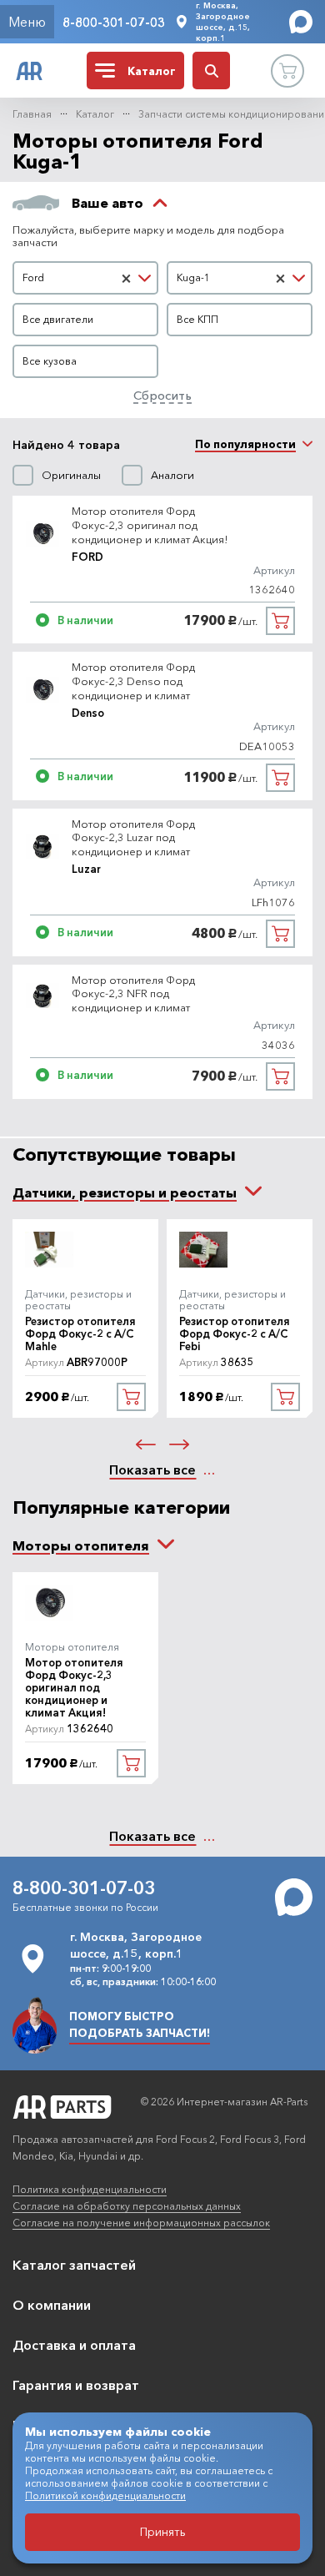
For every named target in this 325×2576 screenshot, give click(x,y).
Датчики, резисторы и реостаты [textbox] (125, 1192)
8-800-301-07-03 (114, 22)
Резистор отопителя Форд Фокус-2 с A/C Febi (235, 1334)
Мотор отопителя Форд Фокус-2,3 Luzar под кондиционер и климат (133, 838)
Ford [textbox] (33, 277)
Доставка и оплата (74, 2345)
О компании (52, 2305)
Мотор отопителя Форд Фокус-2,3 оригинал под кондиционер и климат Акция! (150, 525)
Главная (32, 114)
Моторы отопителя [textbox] (81, 1545)
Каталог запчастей (74, 2265)
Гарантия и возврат (76, 2385)
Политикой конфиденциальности (105, 2495)
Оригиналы (71, 475)
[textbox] (85, 320)
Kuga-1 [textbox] (193, 277)
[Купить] (280, 621)
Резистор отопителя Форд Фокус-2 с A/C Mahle (80, 1334)
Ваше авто (107, 203)
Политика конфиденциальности (90, 2189)
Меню (27, 22)
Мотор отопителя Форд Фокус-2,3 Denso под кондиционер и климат (133, 681)
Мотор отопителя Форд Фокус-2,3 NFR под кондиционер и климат (133, 994)
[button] (146, 1444)
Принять (163, 2532)
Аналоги (172, 475)
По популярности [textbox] (245, 444)
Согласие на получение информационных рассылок (141, 2223)
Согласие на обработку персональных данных (127, 2206)
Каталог (95, 114)
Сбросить (162, 395)
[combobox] (85, 278)
